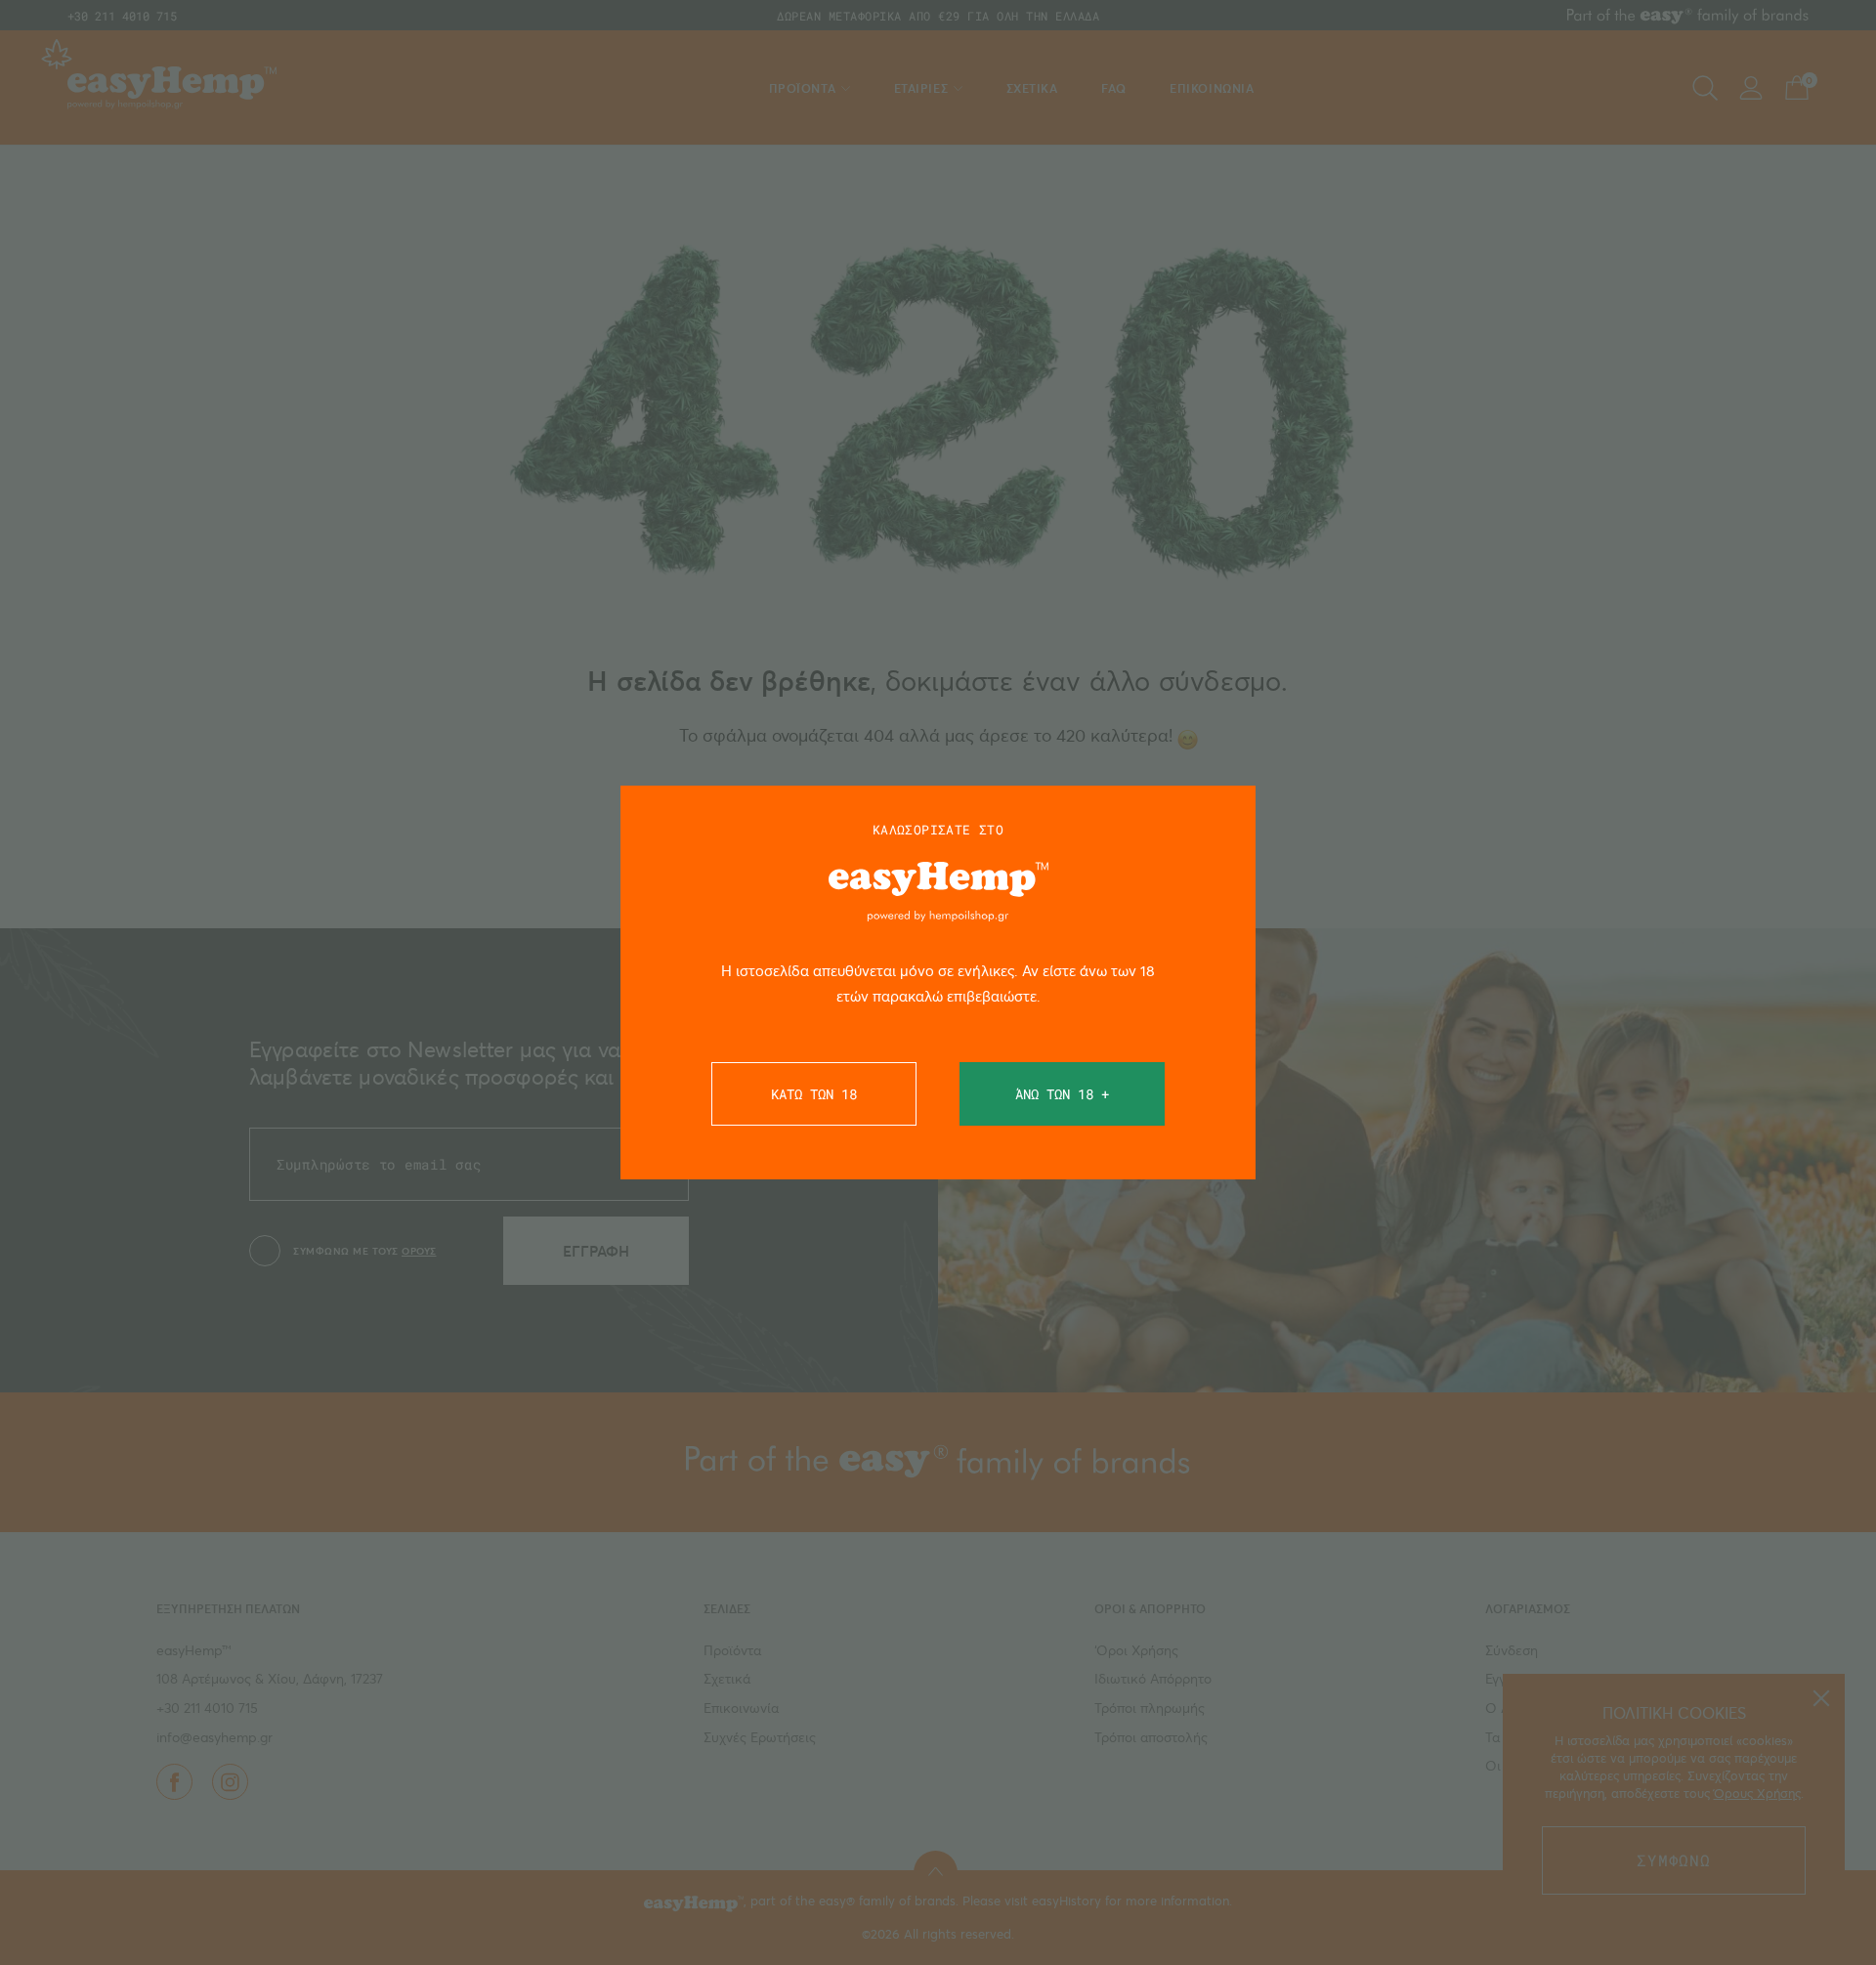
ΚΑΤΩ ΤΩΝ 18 (814, 1094)
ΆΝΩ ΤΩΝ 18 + (1062, 1094)
